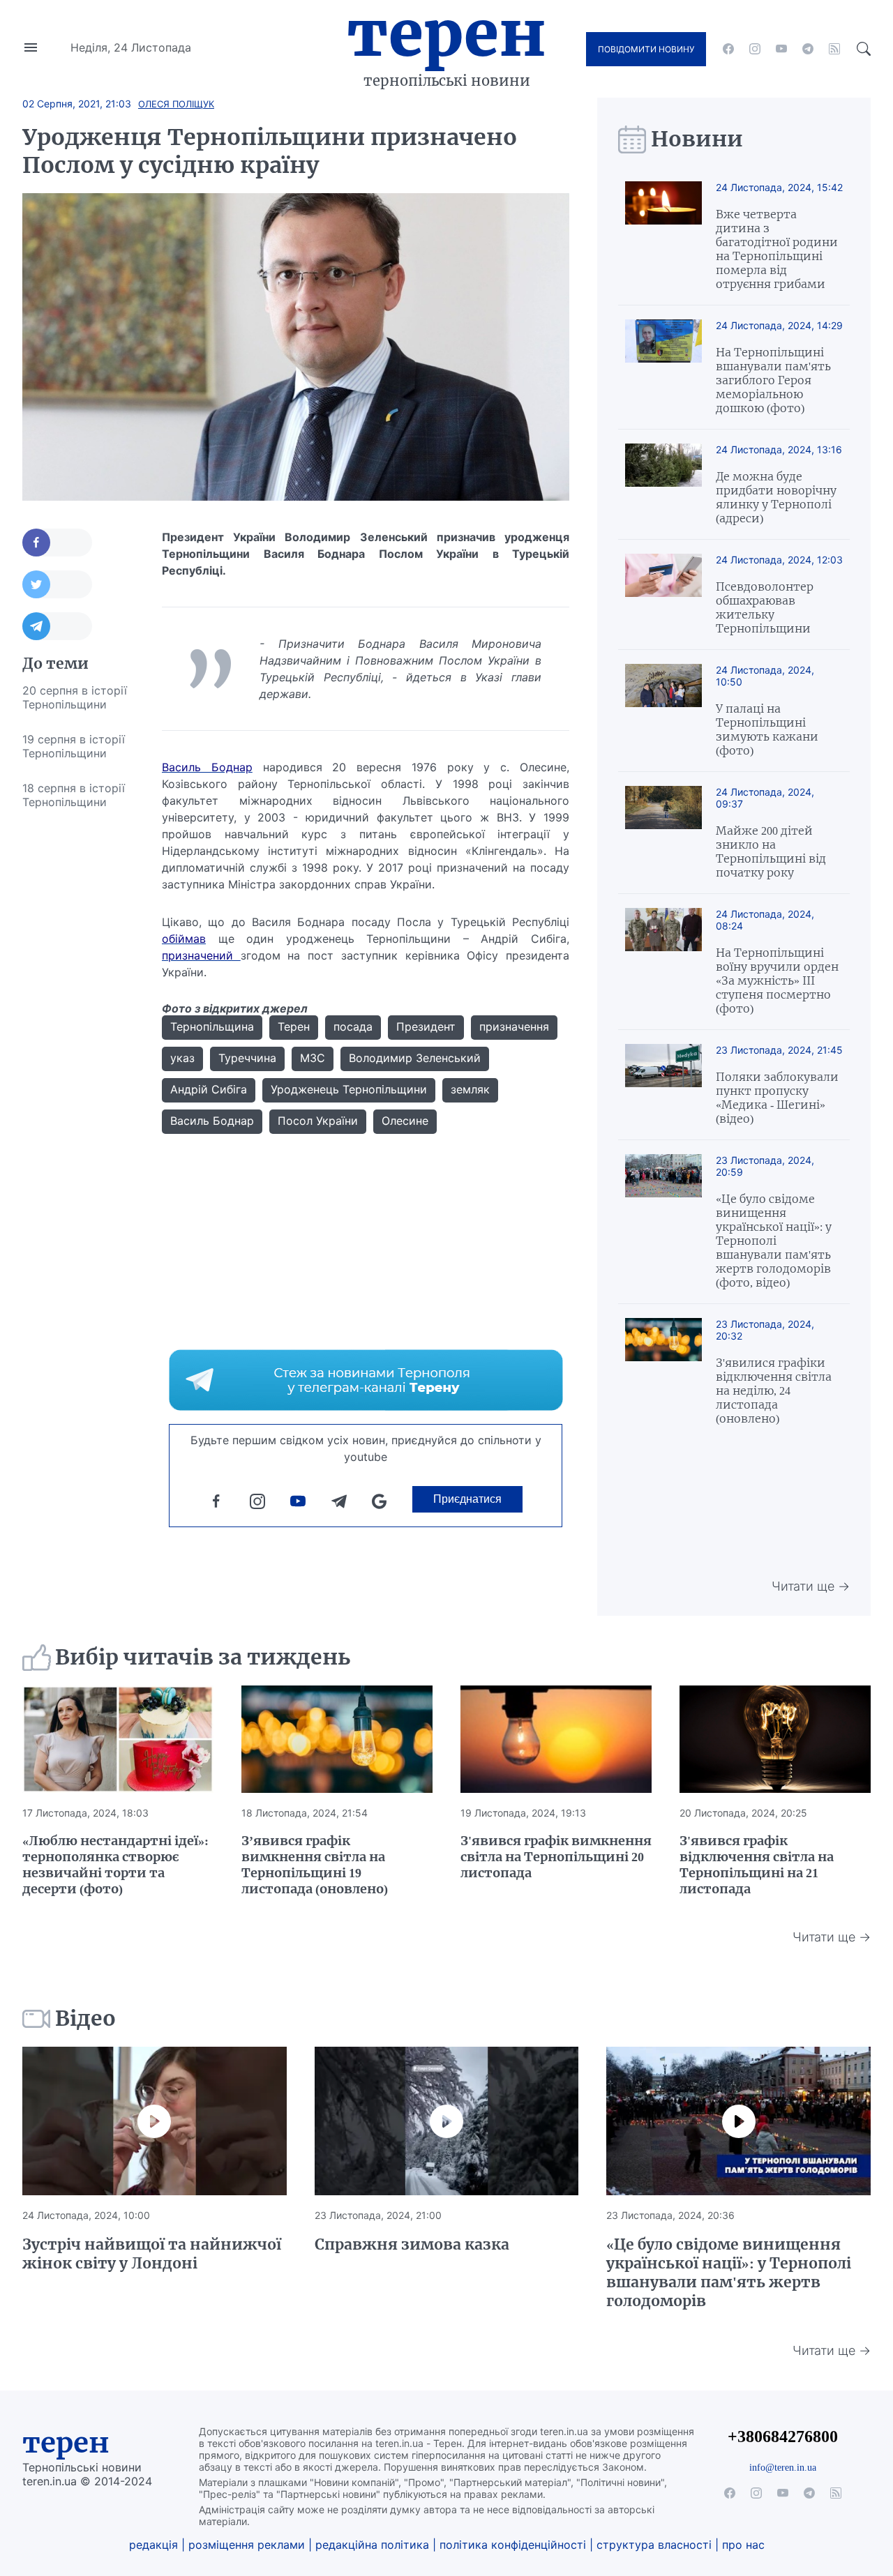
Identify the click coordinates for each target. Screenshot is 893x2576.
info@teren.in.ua (783, 2467)
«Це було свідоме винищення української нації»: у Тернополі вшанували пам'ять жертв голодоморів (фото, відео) (774, 1241)
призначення (514, 1026)
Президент (426, 1026)
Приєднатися (467, 1499)
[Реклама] (366, 1380)
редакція (153, 2545)
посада (353, 1026)
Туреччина (247, 1058)
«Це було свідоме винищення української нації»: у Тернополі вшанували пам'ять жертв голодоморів (729, 2273)
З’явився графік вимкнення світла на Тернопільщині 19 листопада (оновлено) (315, 1865)
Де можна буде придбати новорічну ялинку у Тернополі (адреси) (776, 497)
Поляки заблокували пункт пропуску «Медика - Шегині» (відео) (777, 1098)
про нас (743, 2545)
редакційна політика (372, 2545)
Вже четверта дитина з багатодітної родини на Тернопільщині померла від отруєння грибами (777, 249)
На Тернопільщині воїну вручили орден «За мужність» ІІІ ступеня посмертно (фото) (777, 980)
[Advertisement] (78, 1029)
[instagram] (755, 49)
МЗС (313, 1058)
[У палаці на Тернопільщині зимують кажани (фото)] (663, 711)
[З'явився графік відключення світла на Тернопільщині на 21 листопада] (775, 1739)
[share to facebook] (57, 543)
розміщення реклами (247, 2545)
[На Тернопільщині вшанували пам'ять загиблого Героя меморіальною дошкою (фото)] (663, 367)
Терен (446, 33)
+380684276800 (783, 2436)
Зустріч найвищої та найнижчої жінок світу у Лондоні (152, 2254)
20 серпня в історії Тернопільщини (75, 697)
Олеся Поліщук (176, 104)
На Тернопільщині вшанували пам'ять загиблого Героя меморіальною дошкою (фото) (773, 380)
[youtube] (781, 49)
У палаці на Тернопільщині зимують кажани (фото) (767, 729)
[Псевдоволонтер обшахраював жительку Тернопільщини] (663, 594)
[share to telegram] (57, 626)
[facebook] (728, 49)
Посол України (318, 1121)
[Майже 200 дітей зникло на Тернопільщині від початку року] (663, 833)
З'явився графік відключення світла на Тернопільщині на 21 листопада (757, 1865)
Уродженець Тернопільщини (349, 1089)
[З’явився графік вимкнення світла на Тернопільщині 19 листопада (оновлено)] (337, 1739)
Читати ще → (811, 1586)
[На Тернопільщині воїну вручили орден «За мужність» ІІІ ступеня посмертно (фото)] (663, 962)
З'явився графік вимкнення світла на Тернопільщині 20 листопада (556, 1857)
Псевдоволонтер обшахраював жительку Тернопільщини (765, 607)
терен (66, 2443)
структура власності (654, 2545)
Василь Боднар (212, 1121)
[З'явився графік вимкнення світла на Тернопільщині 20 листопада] (556, 1739)
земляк (470, 1089)
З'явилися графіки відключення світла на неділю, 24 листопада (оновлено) (774, 1391)
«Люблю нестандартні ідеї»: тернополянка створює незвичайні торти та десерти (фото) (115, 1865)
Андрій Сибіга (209, 1089)
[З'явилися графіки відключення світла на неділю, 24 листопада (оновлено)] (663, 1372)
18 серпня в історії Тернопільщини (74, 795)
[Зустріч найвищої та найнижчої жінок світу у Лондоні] (155, 2121)
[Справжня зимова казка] (447, 2121)
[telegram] (808, 49)
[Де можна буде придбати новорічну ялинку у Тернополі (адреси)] (663, 484)
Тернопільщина (212, 1026)
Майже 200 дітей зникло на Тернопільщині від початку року (771, 851)
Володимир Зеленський (415, 1058)
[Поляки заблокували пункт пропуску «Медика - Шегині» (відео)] (663, 1085)
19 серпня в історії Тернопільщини (74, 746)
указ (182, 1058)
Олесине (405, 1121)
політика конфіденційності (513, 2545)
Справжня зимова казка (412, 2244)
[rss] (834, 49)
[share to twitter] (57, 584)
